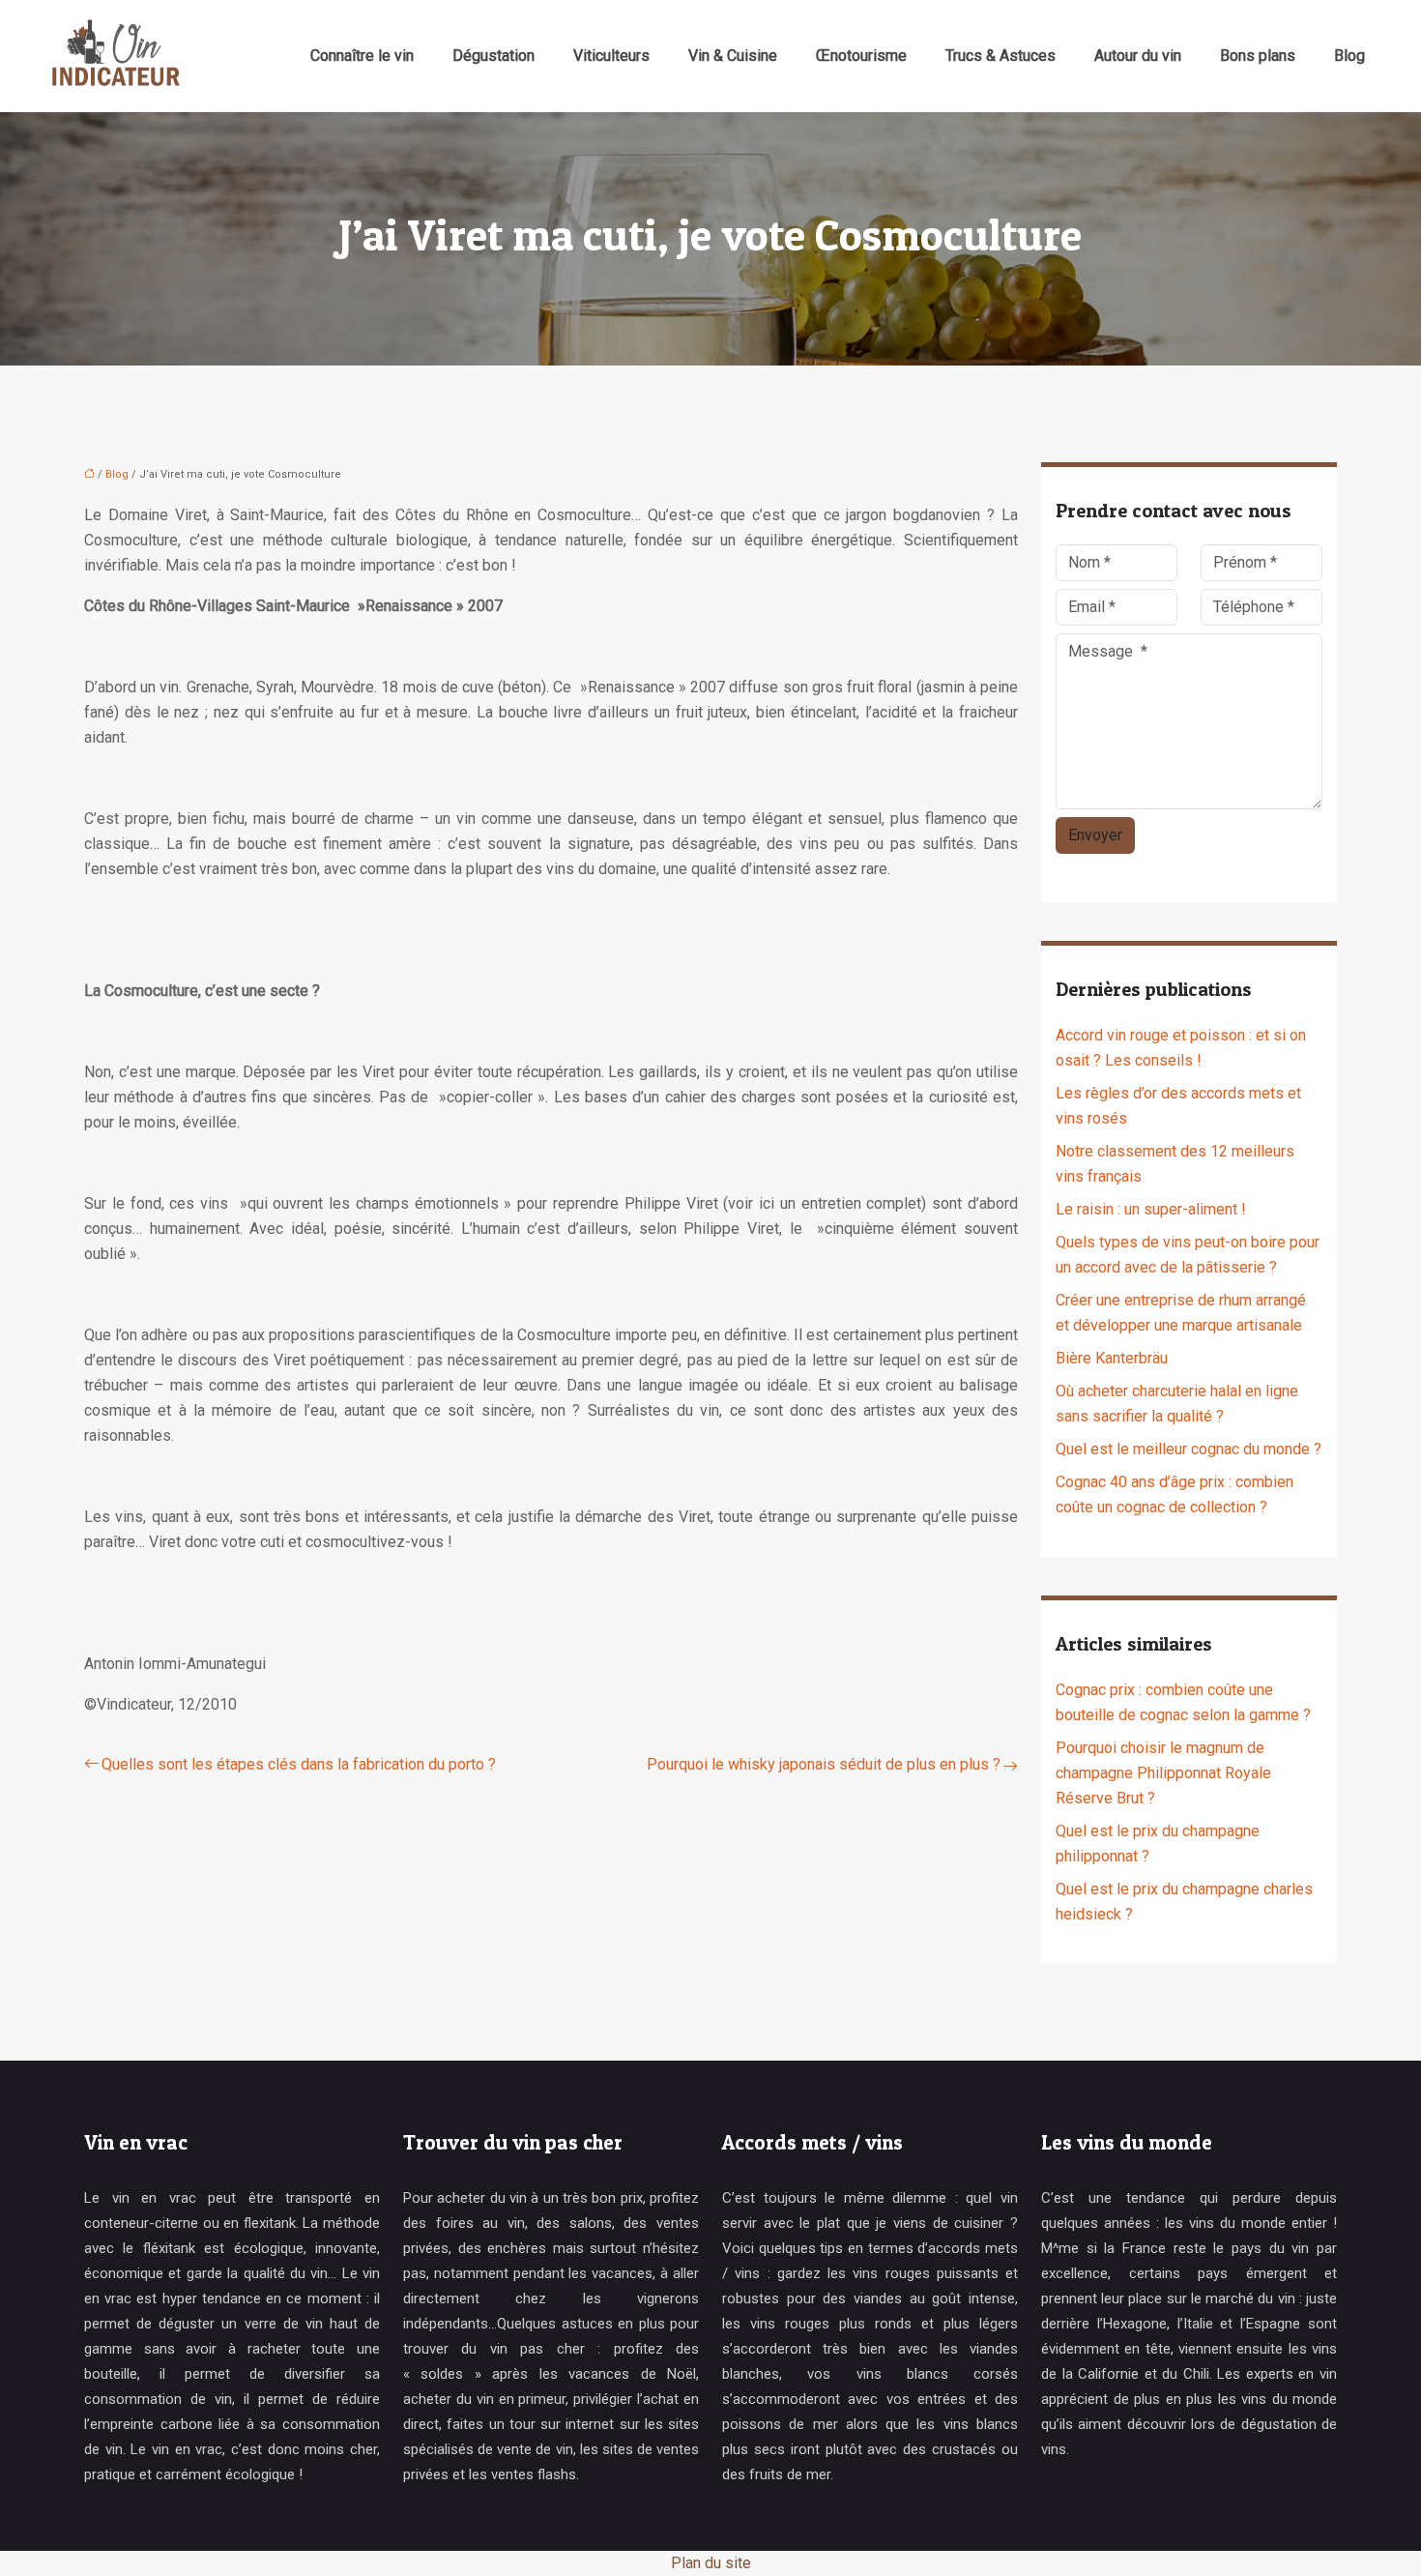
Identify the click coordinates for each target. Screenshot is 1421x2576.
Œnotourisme (861, 56)
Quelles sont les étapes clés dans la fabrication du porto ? (299, 1764)
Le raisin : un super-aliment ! (1151, 1209)
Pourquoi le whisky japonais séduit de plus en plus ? (824, 1764)
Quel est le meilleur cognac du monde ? (1189, 1449)
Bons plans (1258, 56)
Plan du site (711, 2563)
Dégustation (493, 56)
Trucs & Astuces (1000, 56)
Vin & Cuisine (733, 56)
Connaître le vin (362, 56)
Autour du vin (1138, 56)
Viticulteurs (611, 56)
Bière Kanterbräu (1112, 1358)
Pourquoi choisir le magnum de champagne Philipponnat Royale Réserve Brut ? (1163, 1773)
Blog (1349, 56)
